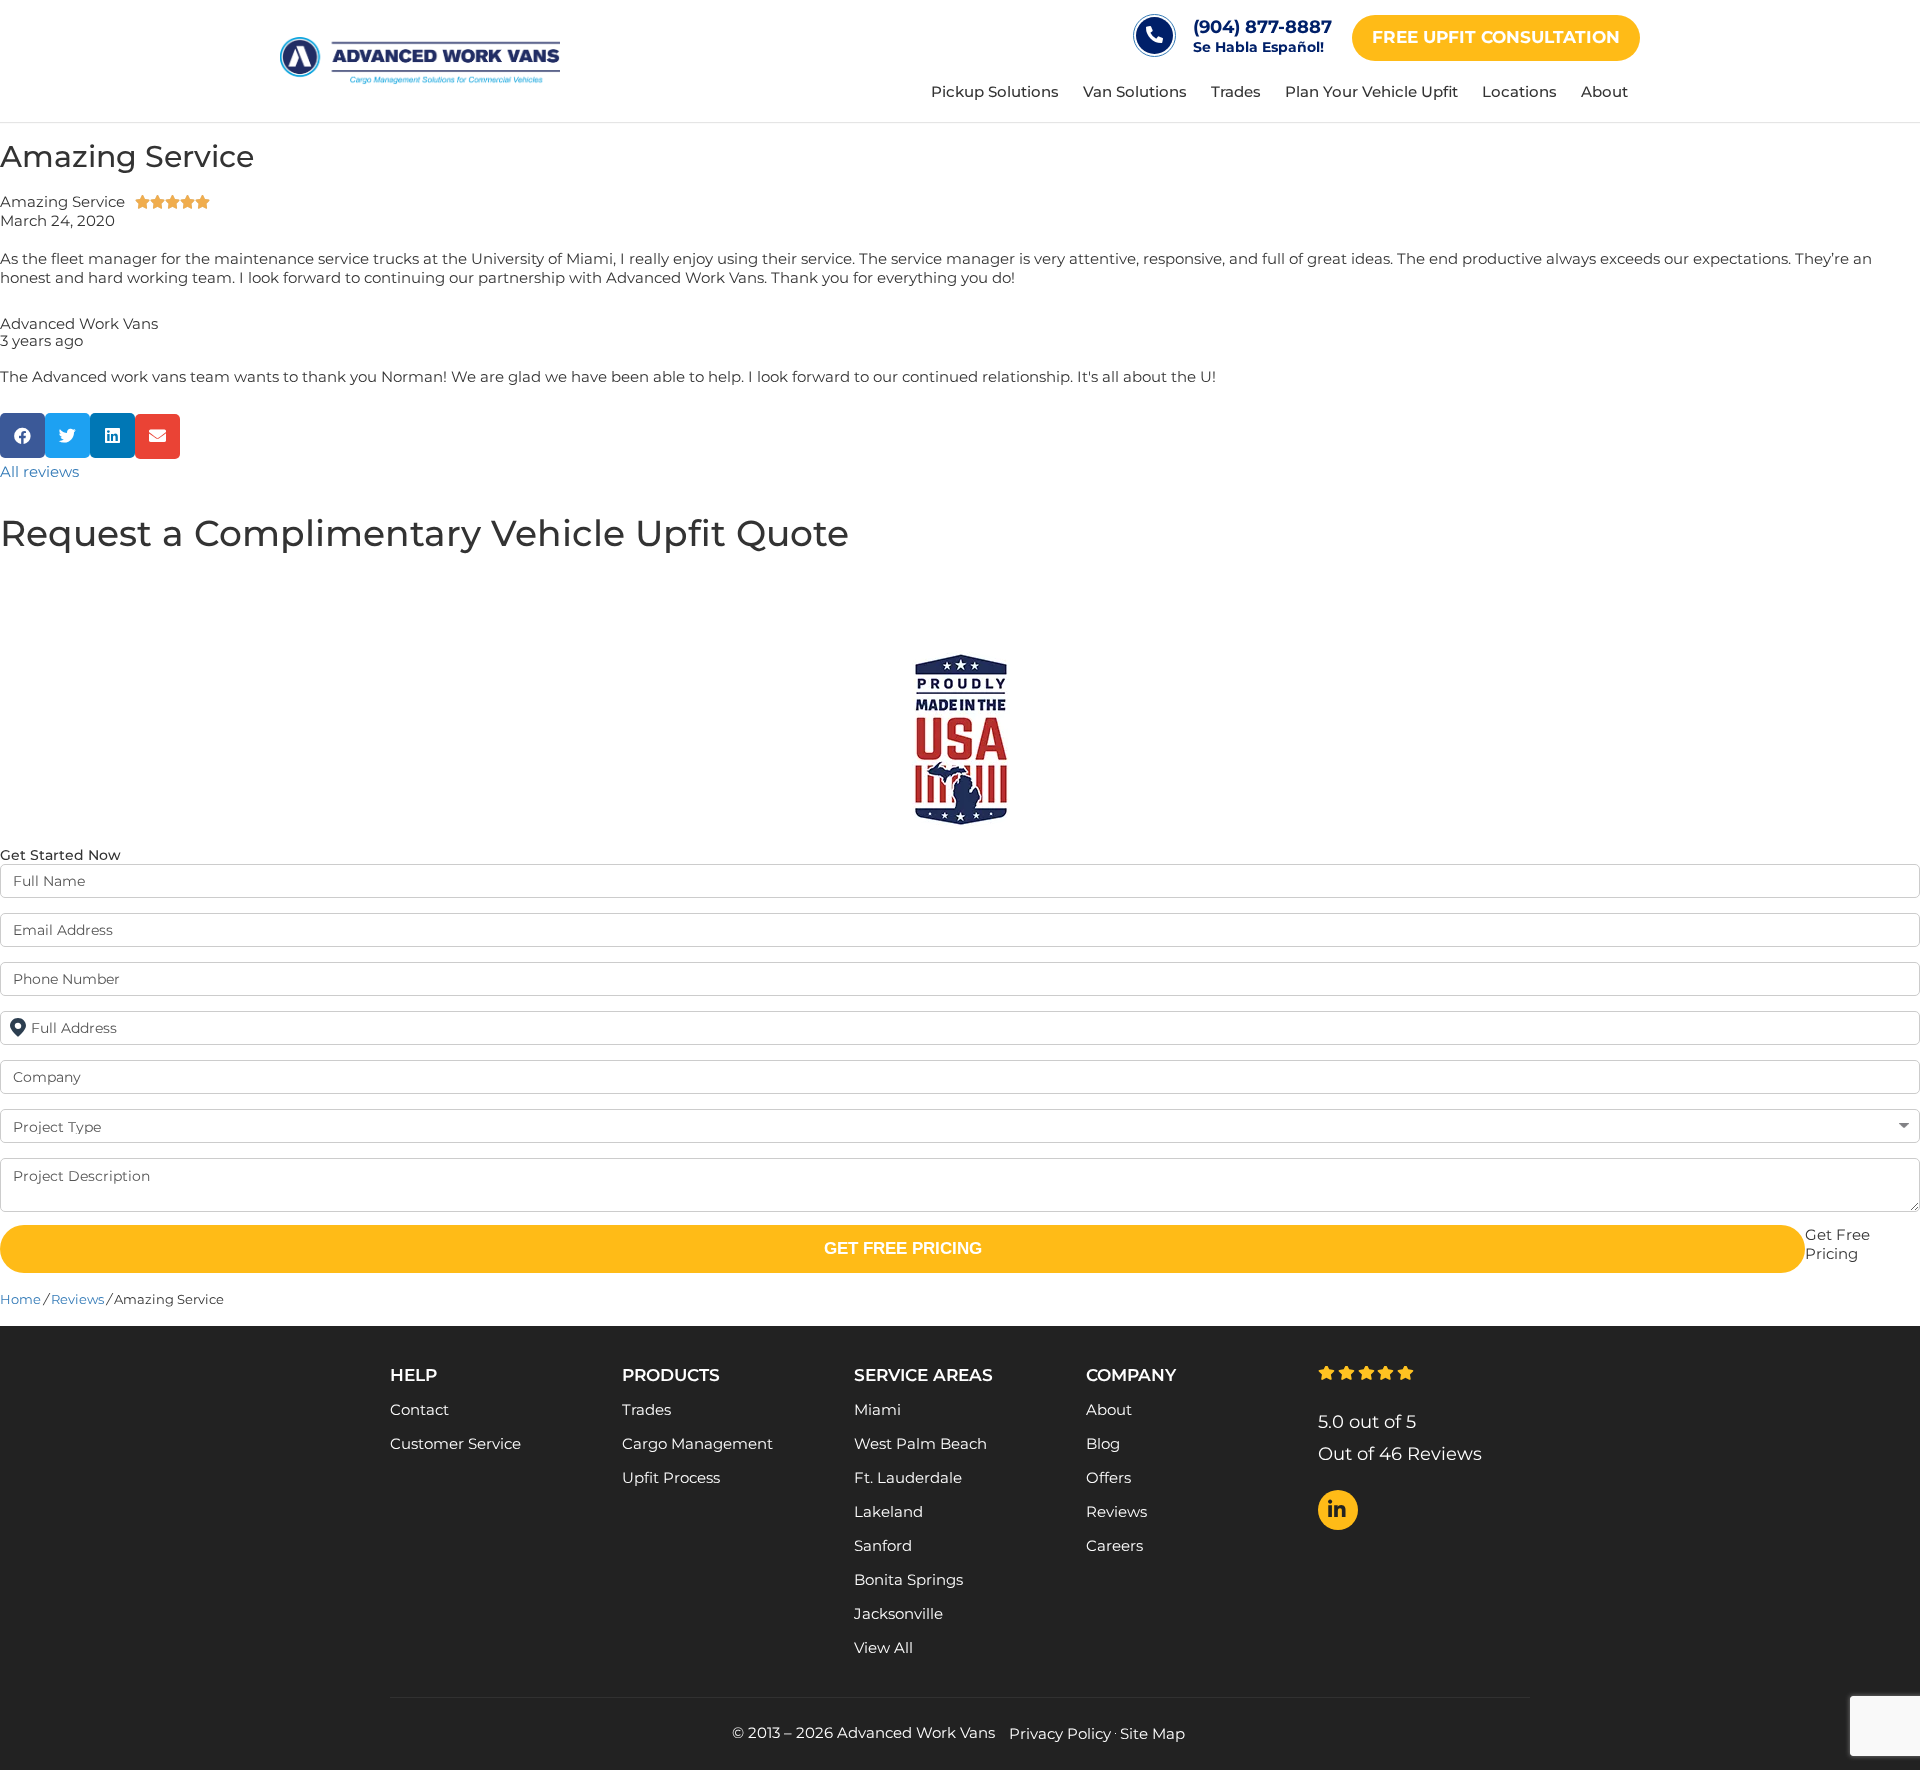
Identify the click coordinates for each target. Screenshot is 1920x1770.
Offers (1108, 1477)
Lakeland (888, 1511)
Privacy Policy (1060, 1733)
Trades (1236, 91)
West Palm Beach (920, 1443)
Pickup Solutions (995, 91)
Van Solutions (1135, 91)
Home (20, 1299)
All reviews (39, 471)
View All (883, 1647)
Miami (877, 1409)
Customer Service (455, 1443)
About (1604, 91)
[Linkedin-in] (1338, 1510)
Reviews (77, 1299)
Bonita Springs (908, 1579)
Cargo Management (697, 1443)
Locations (1519, 91)
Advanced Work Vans (79, 323)
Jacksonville (898, 1613)
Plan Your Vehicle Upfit (1371, 91)
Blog (1103, 1443)
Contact (419, 1409)
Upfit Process (671, 1477)
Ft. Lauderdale (908, 1477)
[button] (22, 435)
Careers (1114, 1545)
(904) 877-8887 (1262, 27)
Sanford (883, 1545)
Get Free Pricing (903, 1248)
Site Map (1152, 1733)
